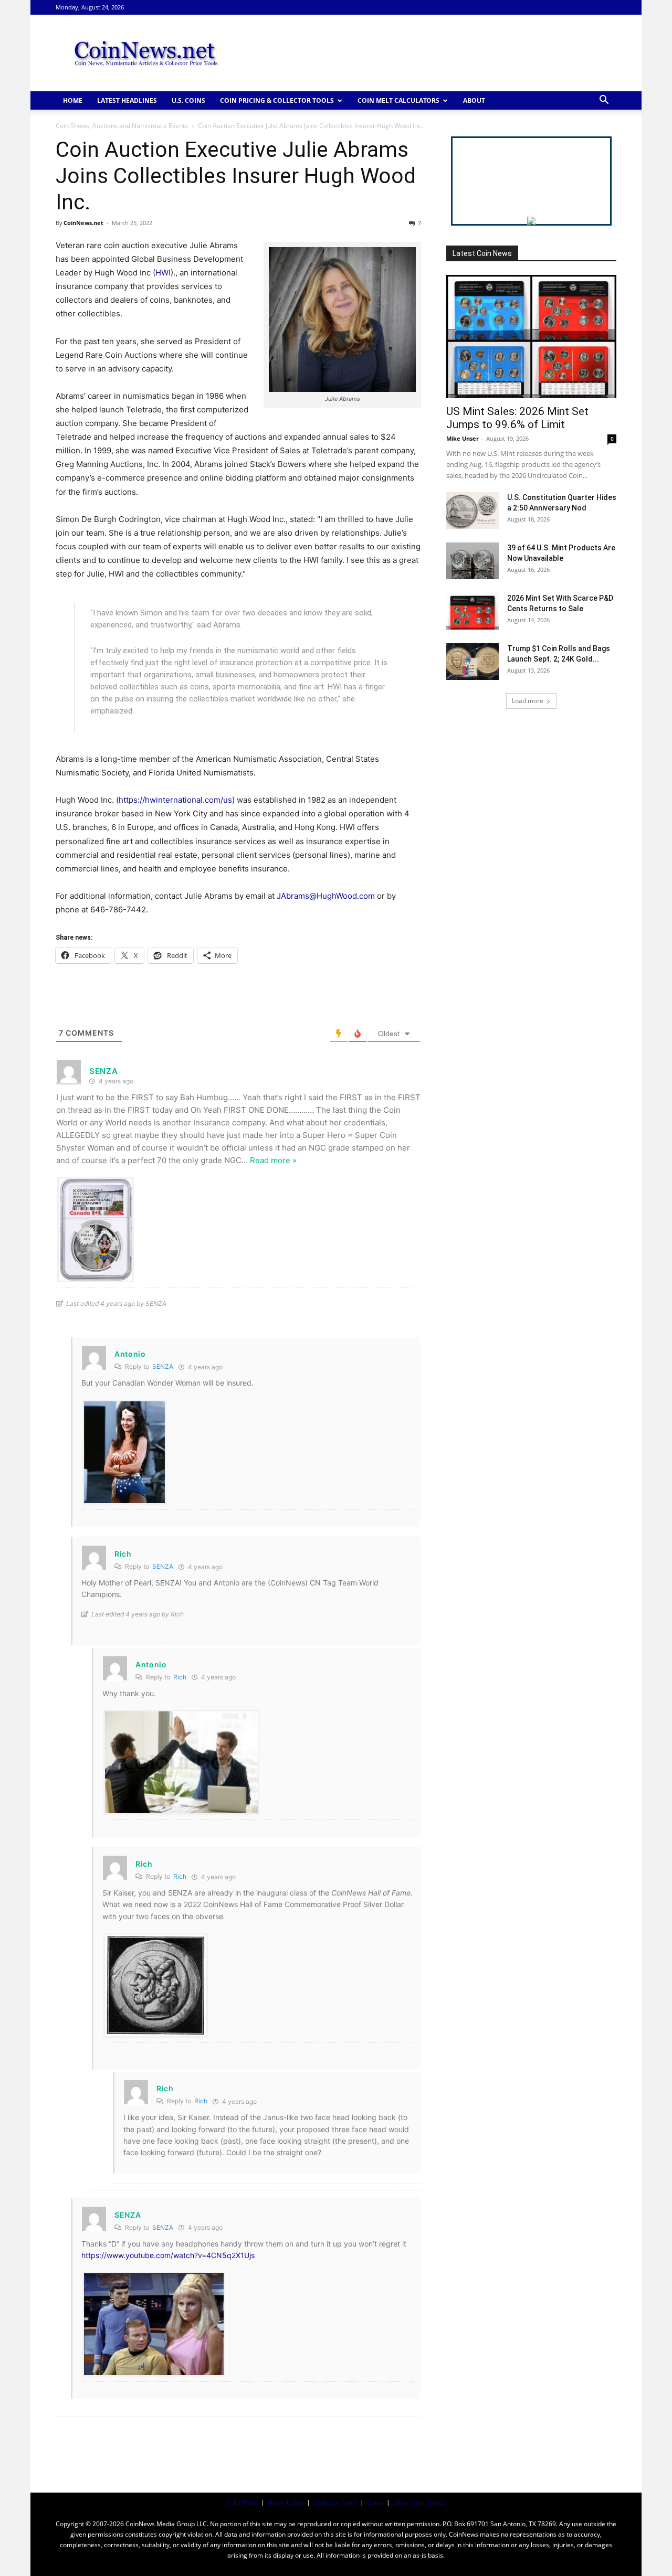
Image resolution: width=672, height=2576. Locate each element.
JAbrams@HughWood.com (326, 896)
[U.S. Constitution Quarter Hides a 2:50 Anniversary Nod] (472, 510)
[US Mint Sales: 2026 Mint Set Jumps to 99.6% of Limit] (531, 337)
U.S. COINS (188, 100)
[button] (604, 101)
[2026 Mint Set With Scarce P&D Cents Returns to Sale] (472, 611)
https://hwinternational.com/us (175, 800)
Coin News (242, 2502)
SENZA (163, 1366)
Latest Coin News (482, 253)
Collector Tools (335, 2502)
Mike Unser (463, 438)
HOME (73, 100)
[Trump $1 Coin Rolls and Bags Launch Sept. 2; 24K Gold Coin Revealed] (472, 662)
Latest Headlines (127, 100)
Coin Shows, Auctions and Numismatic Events (122, 126)
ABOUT (474, 100)
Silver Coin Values (419, 2502)
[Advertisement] (425, 53)
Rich (180, 1677)
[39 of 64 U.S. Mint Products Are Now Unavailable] (472, 561)
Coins (375, 2502)
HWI (163, 273)
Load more (528, 701)
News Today (286, 2502)
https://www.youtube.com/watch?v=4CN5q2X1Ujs (168, 2255)
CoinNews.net (83, 223)
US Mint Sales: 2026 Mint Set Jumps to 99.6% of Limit (517, 418)
